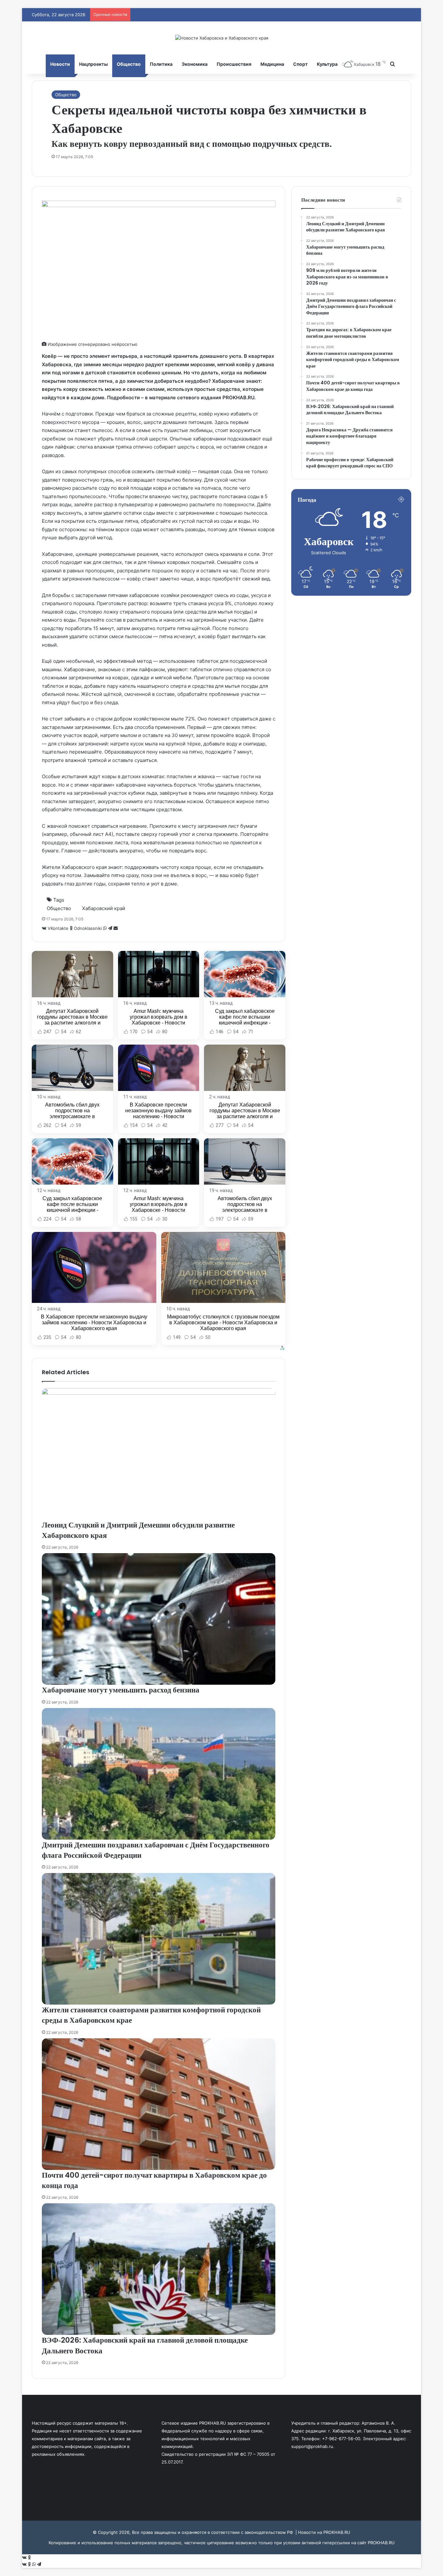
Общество (129, 64)
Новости (60, 64)
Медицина (272, 64)
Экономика (195, 64)
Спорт (300, 64)
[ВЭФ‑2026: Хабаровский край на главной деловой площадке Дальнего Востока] (159, 2269)
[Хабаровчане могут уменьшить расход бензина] (159, 1619)
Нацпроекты (93, 64)
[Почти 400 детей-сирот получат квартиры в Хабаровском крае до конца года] (159, 2104)
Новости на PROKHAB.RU (324, 2532)
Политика (161, 64)
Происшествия (234, 64)
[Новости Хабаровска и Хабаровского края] (222, 38)
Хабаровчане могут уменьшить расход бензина (121, 1690)
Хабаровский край (104, 908)
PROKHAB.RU (381, 2543)
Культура (327, 64)
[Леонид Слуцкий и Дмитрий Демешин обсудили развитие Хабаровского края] (159, 1454)
